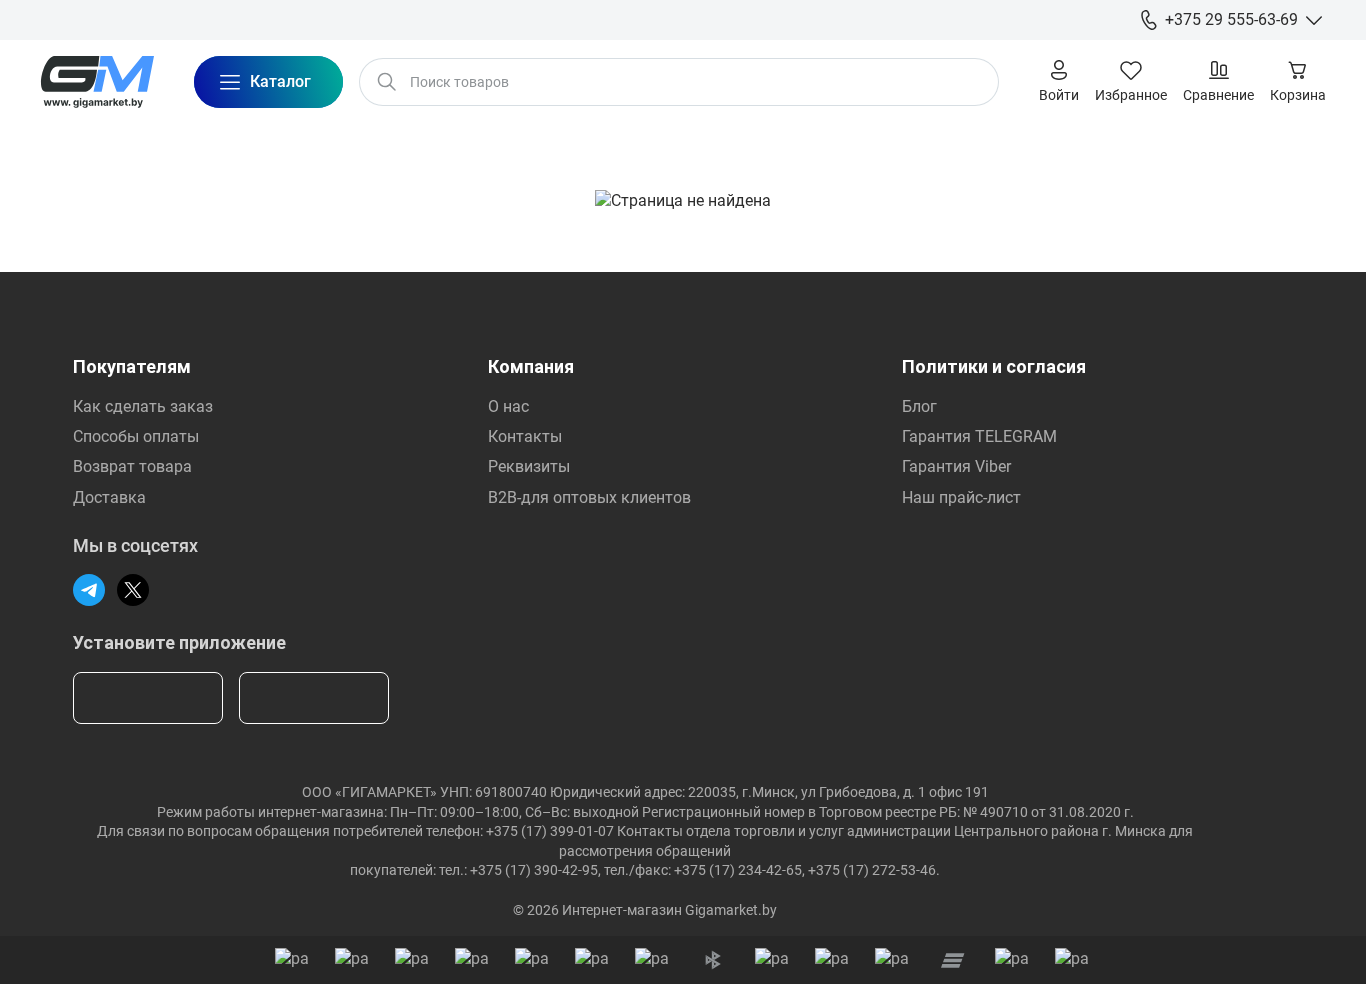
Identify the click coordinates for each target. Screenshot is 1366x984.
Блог (919, 406)
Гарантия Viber (956, 466)
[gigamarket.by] (97, 82)
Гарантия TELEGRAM (979, 436)
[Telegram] (89, 590)
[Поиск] (387, 82)
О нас (508, 406)
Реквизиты (529, 466)
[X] (133, 590)
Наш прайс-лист (961, 497)
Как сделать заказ (143, 406)
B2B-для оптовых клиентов (589, 497)
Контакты (525, 436)
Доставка (109, 497)
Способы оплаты (136, 436)
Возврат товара (132, 466)
